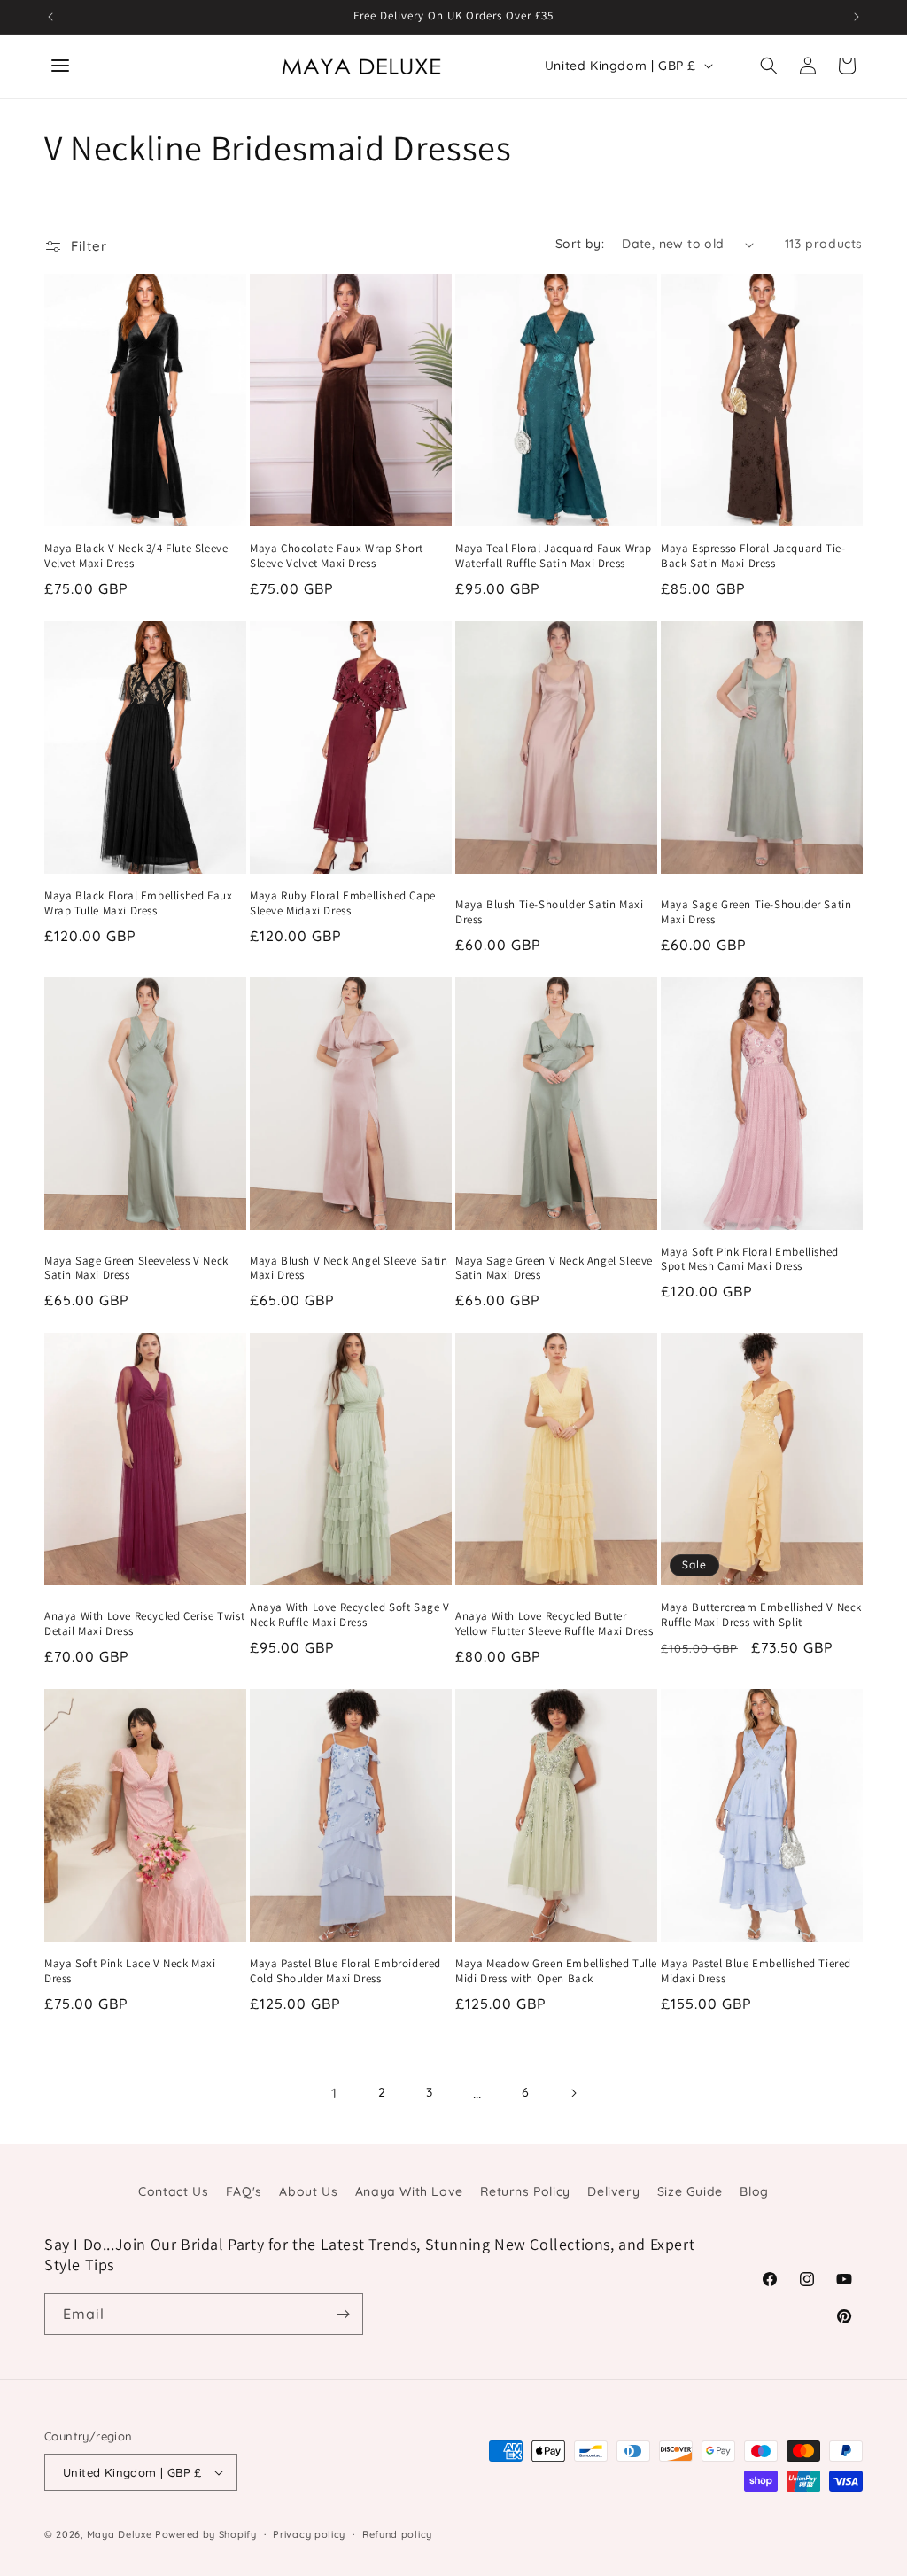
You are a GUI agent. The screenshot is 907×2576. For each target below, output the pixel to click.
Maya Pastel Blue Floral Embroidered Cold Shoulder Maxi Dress (345, 1971)
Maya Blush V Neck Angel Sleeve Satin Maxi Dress (349, 1269)
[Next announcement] (857, 17)
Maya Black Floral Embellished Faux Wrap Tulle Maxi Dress (138, 903)
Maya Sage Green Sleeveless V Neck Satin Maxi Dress (136, 1269)
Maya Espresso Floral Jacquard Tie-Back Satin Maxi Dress (753, 556)
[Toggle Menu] (60, 66)
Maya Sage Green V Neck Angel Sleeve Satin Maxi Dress (554, 1269)
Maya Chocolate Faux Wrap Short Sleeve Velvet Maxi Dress (337, 556)
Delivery (613, 2191)
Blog (754, 2191)
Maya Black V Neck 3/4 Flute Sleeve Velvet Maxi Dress (136, 556)
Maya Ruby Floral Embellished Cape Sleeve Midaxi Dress (343, 903)
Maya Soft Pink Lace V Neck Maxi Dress (130, 1971)
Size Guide (690, 2191)
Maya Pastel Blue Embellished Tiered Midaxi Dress (756, 1971)
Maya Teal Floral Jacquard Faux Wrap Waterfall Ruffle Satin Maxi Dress (554, 556)
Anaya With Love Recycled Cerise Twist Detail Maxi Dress (144, 1624)
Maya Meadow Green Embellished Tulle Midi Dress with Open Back (556, 1971)
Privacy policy (309, 2534)
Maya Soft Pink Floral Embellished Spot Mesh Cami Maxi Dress (750, 1260)
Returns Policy (525, 2191)
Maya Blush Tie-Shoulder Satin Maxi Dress (549, 912)
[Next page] (573, 2093)
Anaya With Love (409, 2191)
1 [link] (334, 2093)
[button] (769, 66)
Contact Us (173, 2191)
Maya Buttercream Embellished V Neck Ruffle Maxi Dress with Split (761, 1615)
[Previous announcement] (50, 17)
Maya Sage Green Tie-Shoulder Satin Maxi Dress (756, 912)
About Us (308, 2191)
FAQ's (244, 2191)
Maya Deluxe (120, 2534)
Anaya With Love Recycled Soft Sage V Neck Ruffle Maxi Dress (350, 1615)
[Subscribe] (343, 2314)
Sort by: (580, 244)
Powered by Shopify (206, 2534)
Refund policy (397, 2534)
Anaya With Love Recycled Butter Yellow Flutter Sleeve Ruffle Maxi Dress (554, 1624)
